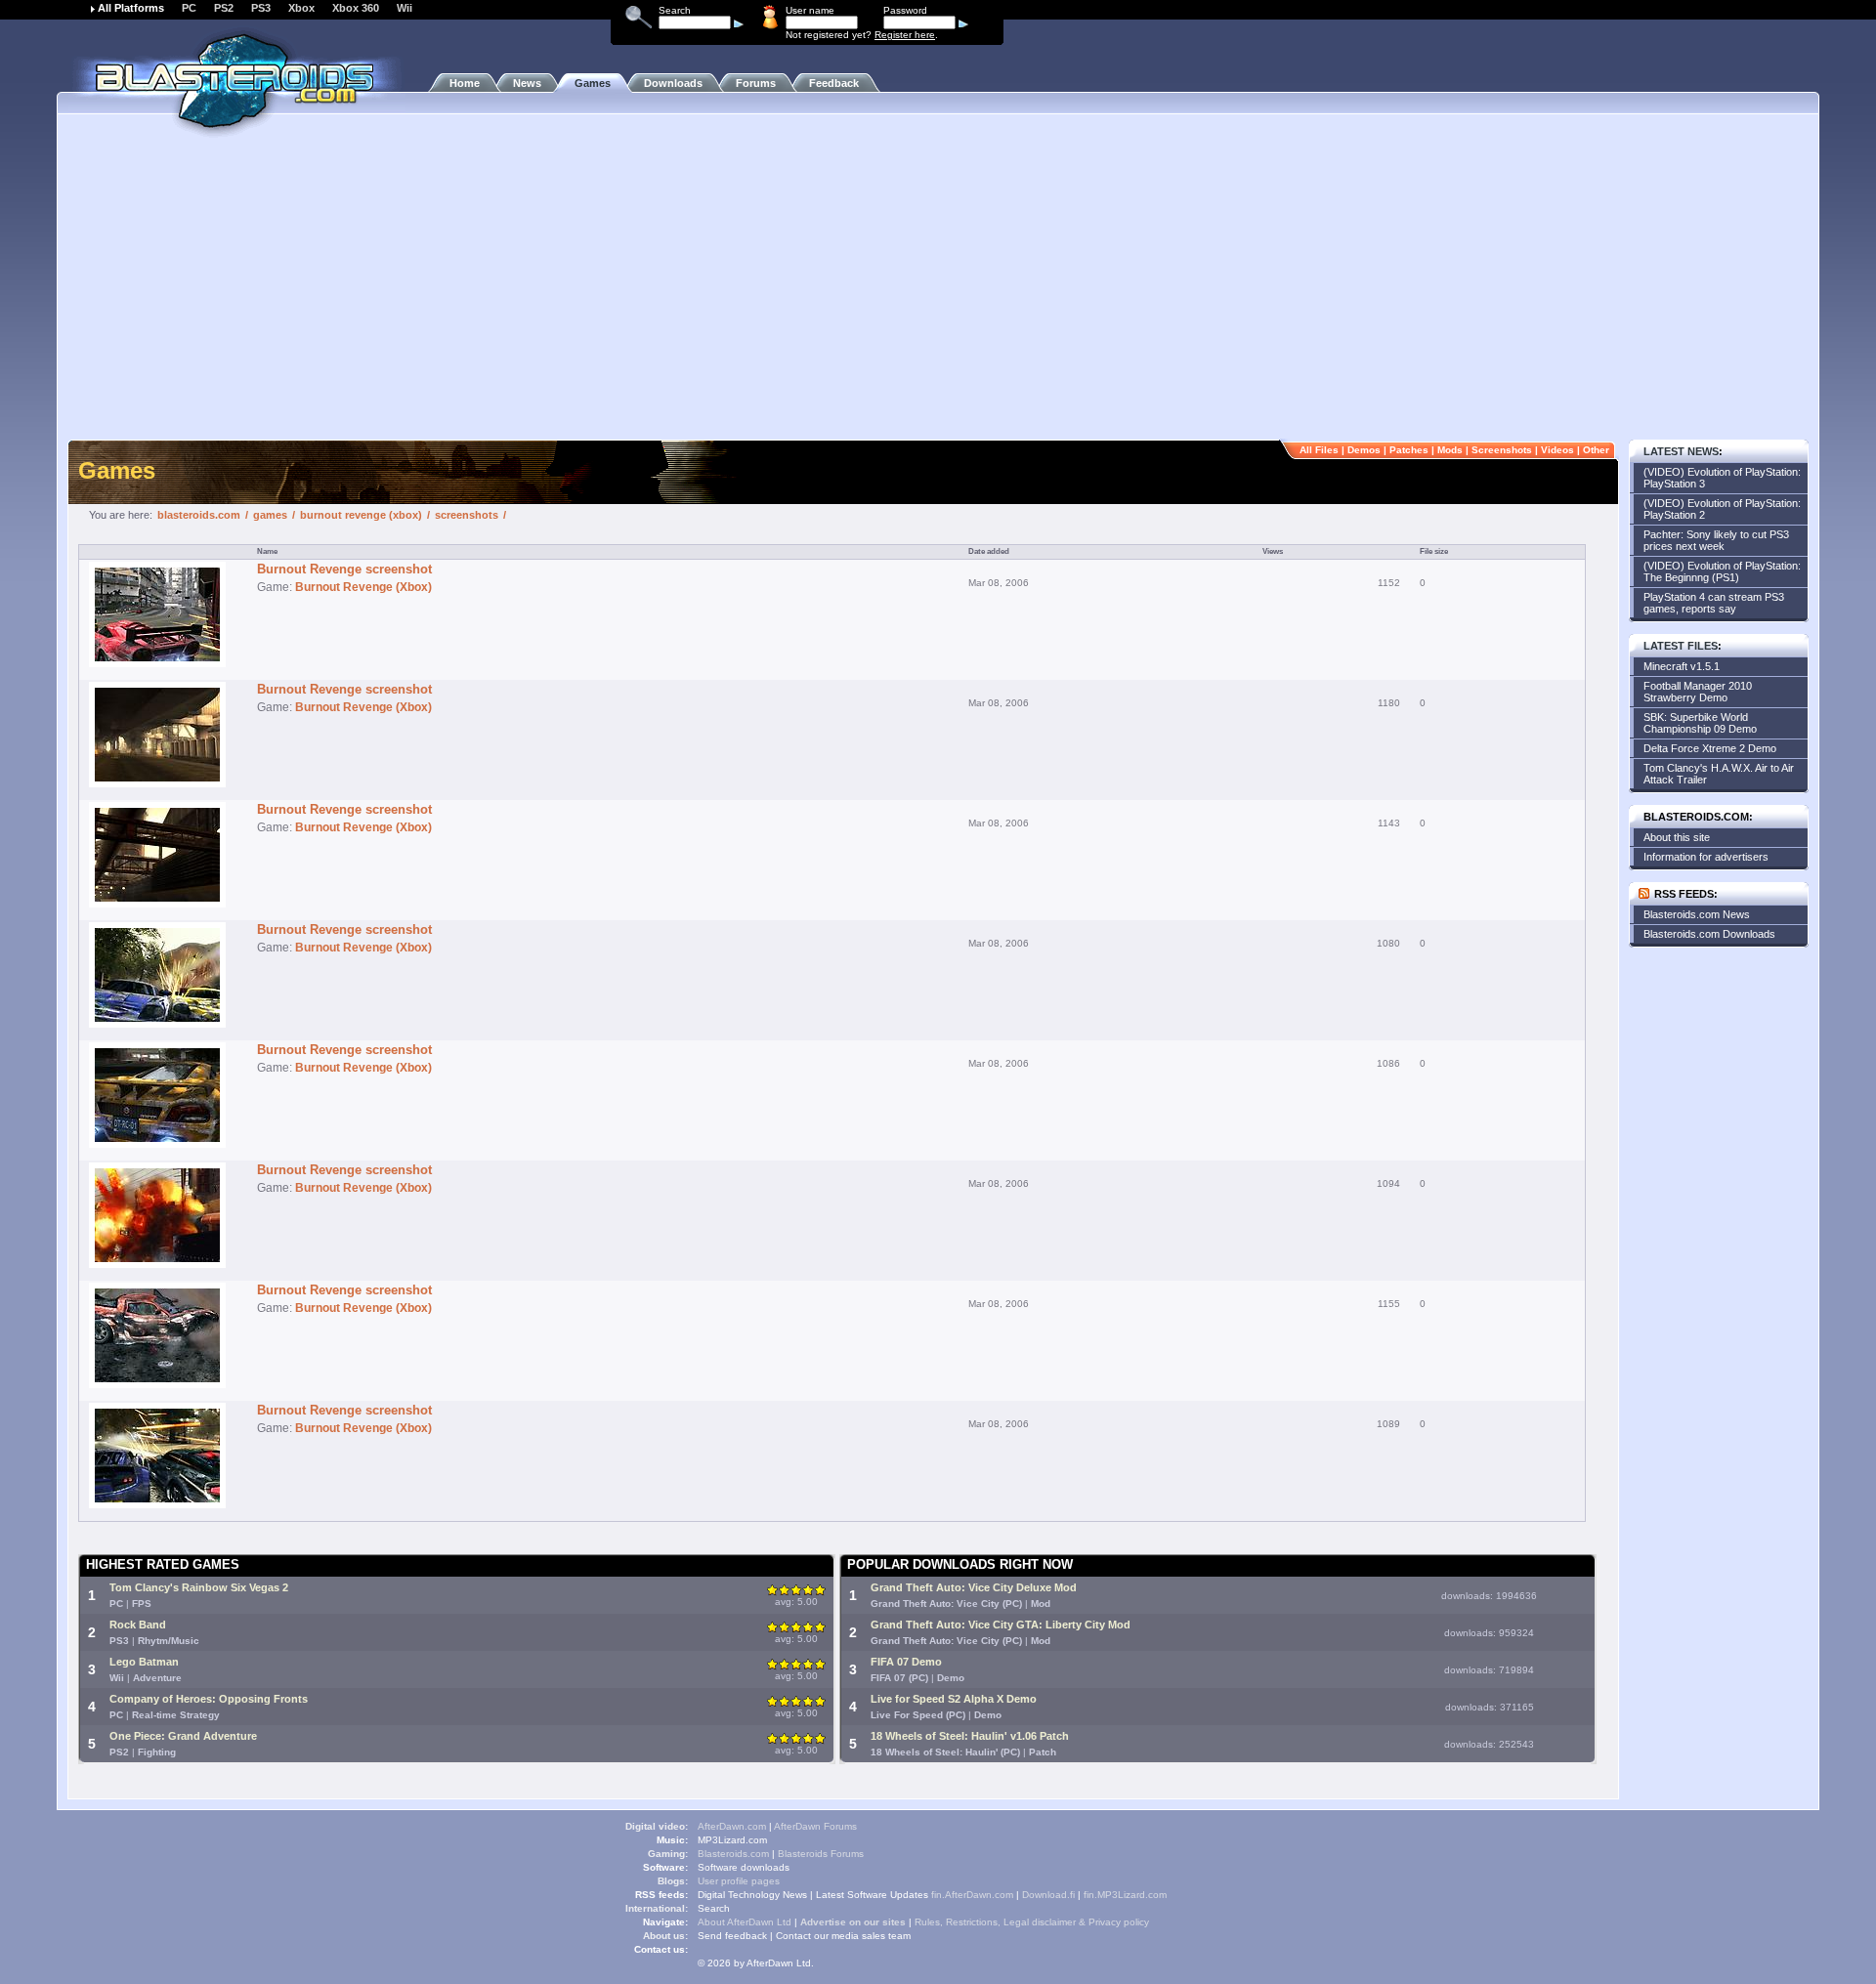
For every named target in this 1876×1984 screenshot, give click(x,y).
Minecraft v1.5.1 (1682, 666)
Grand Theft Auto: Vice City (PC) (946, 1604)
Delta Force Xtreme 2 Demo (1710, 748)
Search (714, 1908)
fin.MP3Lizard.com (1125, 1895)
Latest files (1681, 646)
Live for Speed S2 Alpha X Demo (954, 1699)
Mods (1450, 450)
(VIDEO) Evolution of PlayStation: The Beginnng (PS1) (1722, 571)
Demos (1364, 450)
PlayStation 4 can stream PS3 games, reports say (1714, 603)
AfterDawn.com (732, 1826)
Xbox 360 (356, 8)
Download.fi (1048, 1895)
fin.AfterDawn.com (972, 1895)
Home (465, 83)
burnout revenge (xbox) (361, 515)
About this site (1677, 837)
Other (1596, 450)
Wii (405, 8)
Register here (905, 35)
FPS (142, 1604)
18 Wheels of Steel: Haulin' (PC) (945, 1752)
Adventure (157, 1678)
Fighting (157, 1752)
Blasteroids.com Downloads (1709, 934)
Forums (756, 83)
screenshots (467, 515)
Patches (1409, 450)
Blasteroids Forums (821, 1854)
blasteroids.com (199, 515)
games (270, 515)
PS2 (224, 8)
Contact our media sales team (843, 1936)
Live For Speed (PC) (918, 1715)
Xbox (301, 8)
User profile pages (739, 1881)
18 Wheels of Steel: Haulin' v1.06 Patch (970, 1736)
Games (593, 83)
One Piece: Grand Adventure (183, 1736)
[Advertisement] (938, 288)
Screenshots (1502, 450)
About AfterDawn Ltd (745, 1922)
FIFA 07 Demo (906, 1662)
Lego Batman (144, 1662)
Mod (1041, 1604)
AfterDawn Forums (815, 1826)
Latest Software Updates (872, 1895)
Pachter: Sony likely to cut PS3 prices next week (1716, 540)
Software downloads (744, 1867)
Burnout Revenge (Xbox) (363, 587)
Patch (1043, 1752)
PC (189, 8)
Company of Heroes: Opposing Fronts (209, 1699)
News (527, 83)
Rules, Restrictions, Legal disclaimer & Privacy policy (1032, 1922)
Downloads (673, 83)
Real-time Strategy (176, 1715)
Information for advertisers (1706, 857)
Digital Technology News (752, 1895)
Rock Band (138, 1625)
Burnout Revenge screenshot (344, 569)
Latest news (1681, 451)
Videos (1557, 450)
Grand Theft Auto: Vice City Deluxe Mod (974, 1587)
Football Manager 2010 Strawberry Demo (1698, 692)
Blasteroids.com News (1697, 914)
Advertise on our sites (853, 1922)
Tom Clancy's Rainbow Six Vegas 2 (199, 1587)
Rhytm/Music (169, 1641)
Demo (951, 1678)
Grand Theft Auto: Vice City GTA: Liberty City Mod (1001, 1625)
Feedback (834, 83)
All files (1319, 450)
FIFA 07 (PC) (899, 1678)
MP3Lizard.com (732, 1840)
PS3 (261, 8)
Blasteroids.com (733, 1854)
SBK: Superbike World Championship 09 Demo (1700, 723)
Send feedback (732, 1936)
